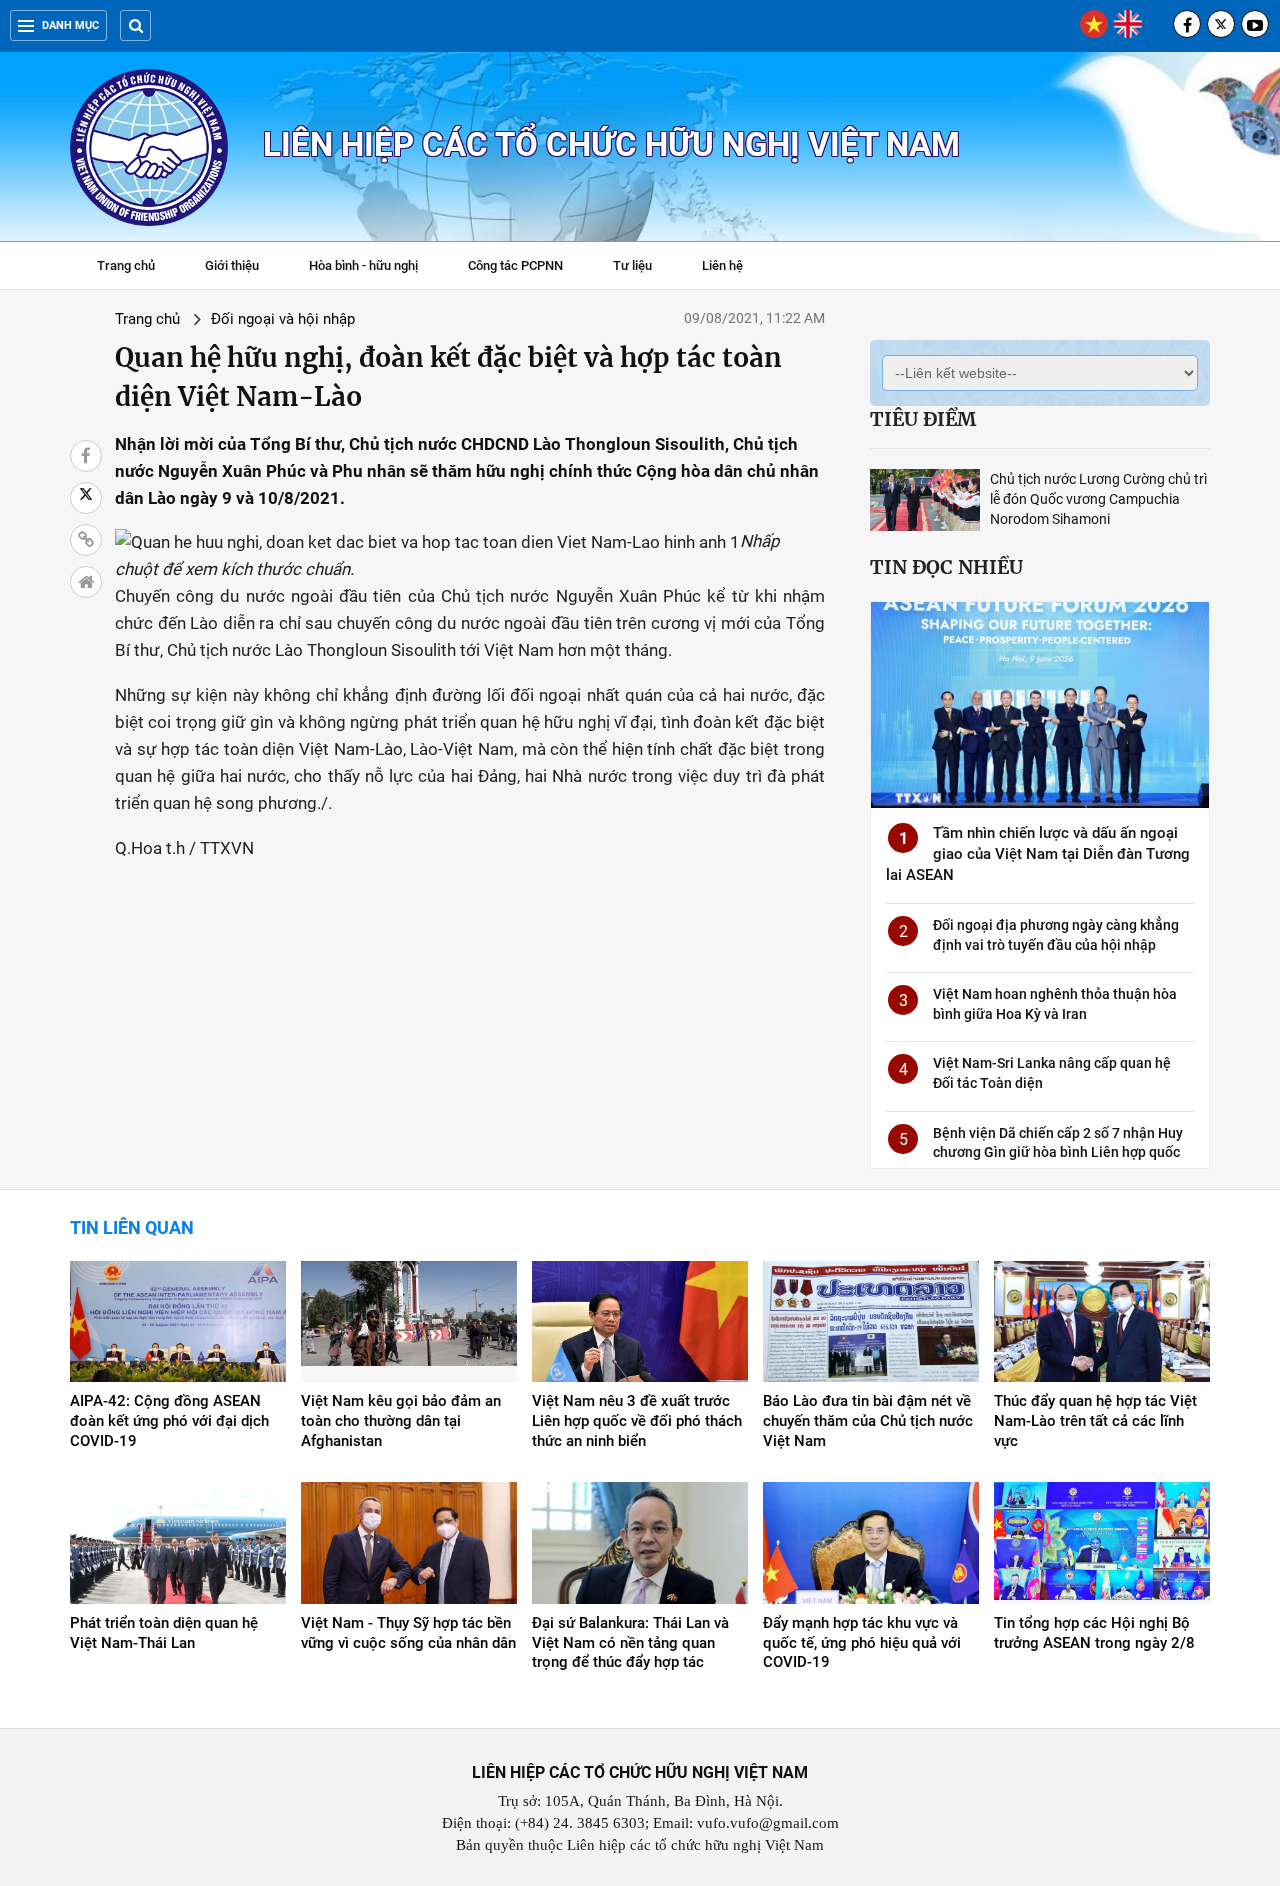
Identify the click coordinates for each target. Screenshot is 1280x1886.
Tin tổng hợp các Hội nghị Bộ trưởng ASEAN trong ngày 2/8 (1094, 1633)
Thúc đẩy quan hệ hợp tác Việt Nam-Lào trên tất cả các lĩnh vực (1095, 1421)
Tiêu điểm (923, 419)
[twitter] (1221, 24)
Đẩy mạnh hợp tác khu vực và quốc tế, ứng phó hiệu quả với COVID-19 (862, 1643)
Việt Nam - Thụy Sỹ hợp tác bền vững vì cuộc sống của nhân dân (408, 1633)
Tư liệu (642, 268)
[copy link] (86, 540)
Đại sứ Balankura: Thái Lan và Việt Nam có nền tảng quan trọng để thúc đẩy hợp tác (630, 1643)
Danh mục (70, 25)
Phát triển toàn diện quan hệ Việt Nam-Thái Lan (164, 1633)
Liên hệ (722, 265)
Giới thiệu (232, 265)
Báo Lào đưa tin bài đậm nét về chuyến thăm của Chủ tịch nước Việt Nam (868, 1421)
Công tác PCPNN (515, 265)
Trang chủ (126, 265)
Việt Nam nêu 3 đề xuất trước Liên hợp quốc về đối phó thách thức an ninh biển (637, 1421)
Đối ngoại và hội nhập (283, 319)
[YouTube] (1255, 24)
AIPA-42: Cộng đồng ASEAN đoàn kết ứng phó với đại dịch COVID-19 (169, 1421)
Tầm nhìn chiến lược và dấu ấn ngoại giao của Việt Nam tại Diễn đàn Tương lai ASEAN (1038, 854)
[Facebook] (1187, 24)
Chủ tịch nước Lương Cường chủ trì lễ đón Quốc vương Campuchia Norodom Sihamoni (1098, 499)
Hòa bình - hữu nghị (363, 265)
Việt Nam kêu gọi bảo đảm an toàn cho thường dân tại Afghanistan (401, 1421)
